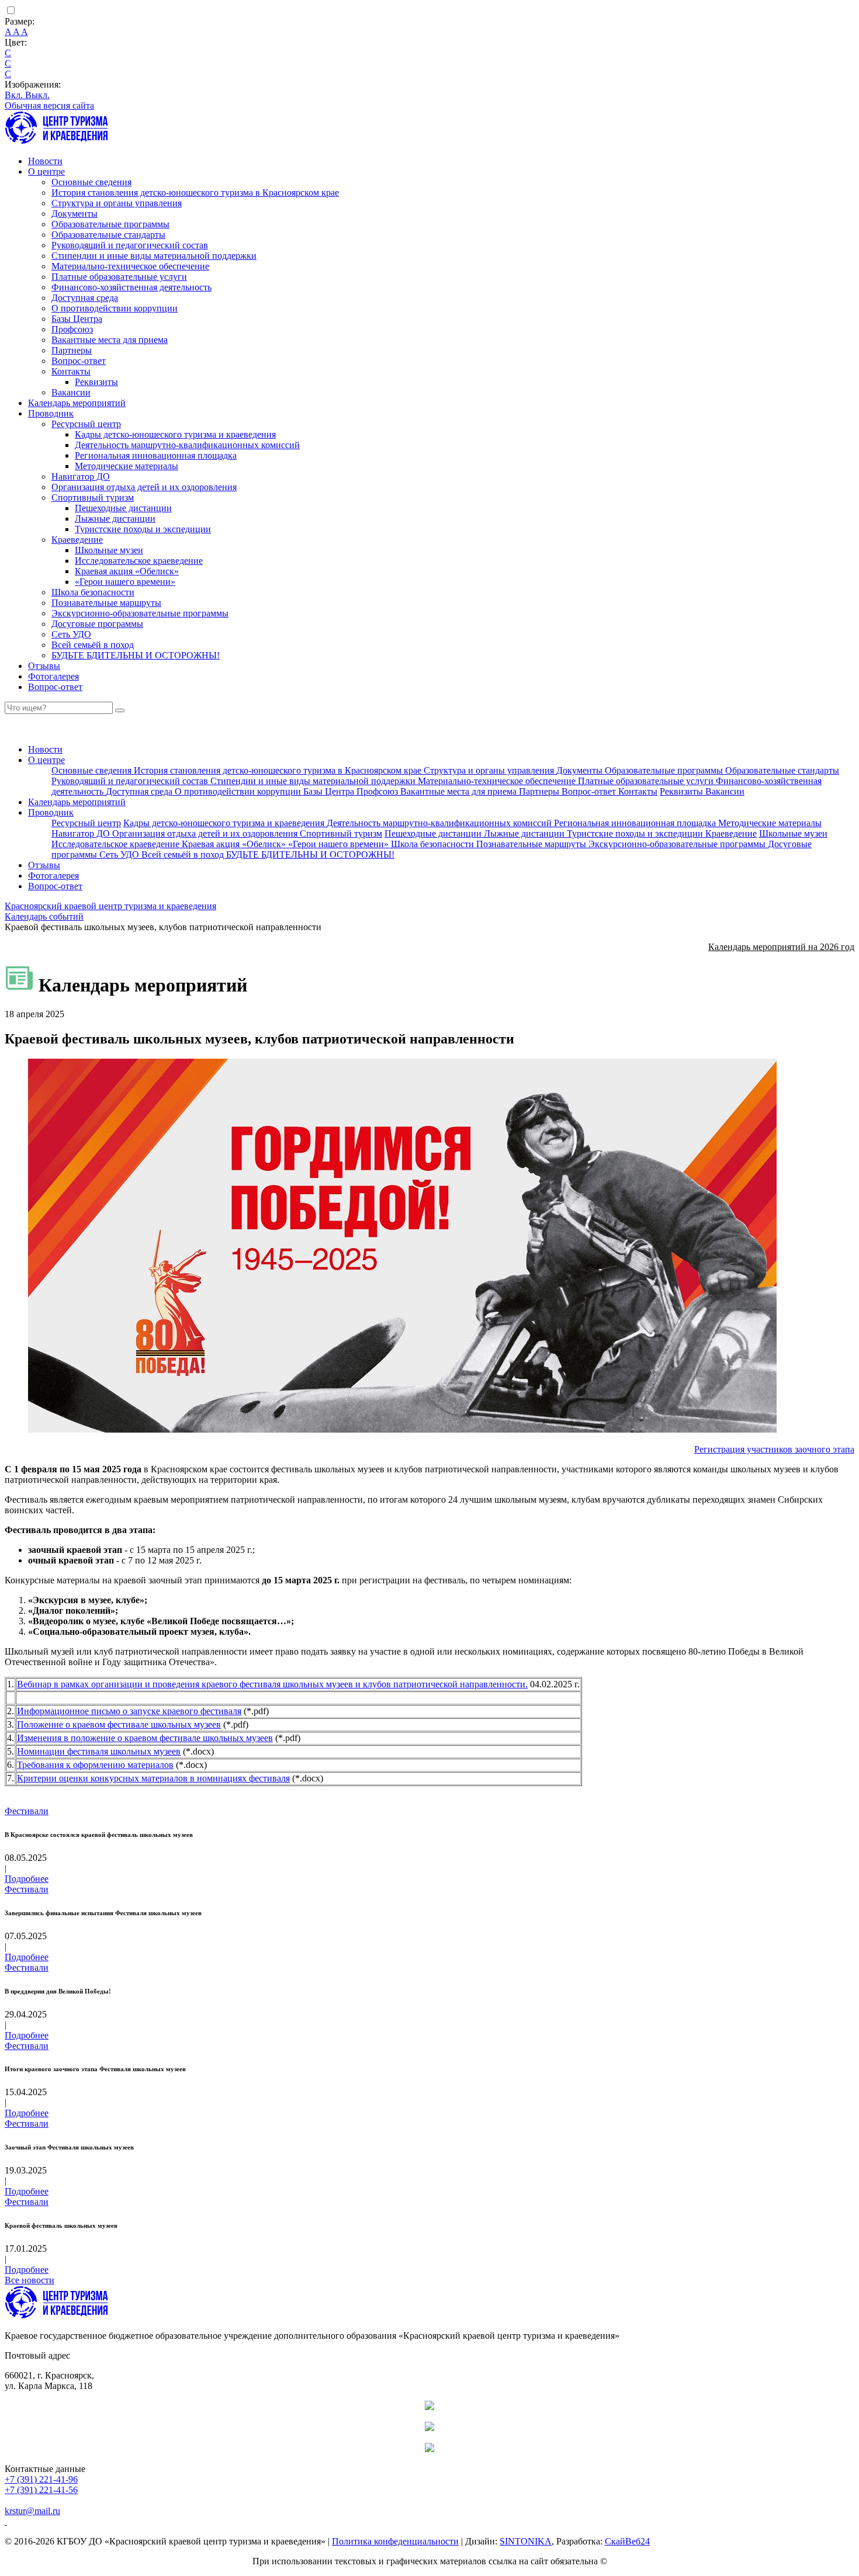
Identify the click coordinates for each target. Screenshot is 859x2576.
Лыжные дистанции (115, 519)
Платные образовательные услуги (119, 277)
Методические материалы (127, 466)
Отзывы (44, 666)
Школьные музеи (109, 550)
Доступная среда (85, 298)
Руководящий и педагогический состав (130, 245)
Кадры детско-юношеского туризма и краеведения (175, 434)
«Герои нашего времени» (125, 582)
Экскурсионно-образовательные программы (140, 613)
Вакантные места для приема (110, 340)
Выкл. (37, 95)
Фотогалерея (53, 676)
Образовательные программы (110, 224)
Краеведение (77, 540)
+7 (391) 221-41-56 (41, 2490)
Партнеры (72, 350)
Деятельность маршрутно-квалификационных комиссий (187, 445)
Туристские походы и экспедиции (143, 529)
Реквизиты (96, 382)
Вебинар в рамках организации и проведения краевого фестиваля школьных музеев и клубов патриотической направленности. (272, 1684)
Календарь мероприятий (77, 403)
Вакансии (71, 392)
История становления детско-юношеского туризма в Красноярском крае (195, 193)
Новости (45, 161)
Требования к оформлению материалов (95, 1765)
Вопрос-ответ (79, 361)
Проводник (51, 413)
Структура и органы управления (117, 203)
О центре (46, 171)
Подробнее (27, 1879)
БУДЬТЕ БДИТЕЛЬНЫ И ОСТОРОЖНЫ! (136, 655)
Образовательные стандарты (108, 235)
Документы (75, 214)
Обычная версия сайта (49, 105)
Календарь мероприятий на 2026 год (781, 947)
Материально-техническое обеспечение (130, 266)
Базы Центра (77, 319)
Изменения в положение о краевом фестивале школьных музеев (145, 1738)
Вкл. (15, 95)
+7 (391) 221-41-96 (41, 2479)
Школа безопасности (93, 592)
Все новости (30, 2280)
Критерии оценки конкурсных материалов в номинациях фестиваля (153, 1778)
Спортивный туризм (93, 497)
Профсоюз (72, 329)
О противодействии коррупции (115, 308)
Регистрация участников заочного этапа (774, 1449)
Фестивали (27, 1811)
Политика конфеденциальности (395, 2541)
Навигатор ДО (81, 476)
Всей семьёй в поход (93, 645)
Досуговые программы (97, 624)
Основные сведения (91, 182)
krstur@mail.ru (32, 2511)
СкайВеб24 (627, 2541)
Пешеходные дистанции (123, 508)
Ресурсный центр (86, 424)
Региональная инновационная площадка (156, 455)
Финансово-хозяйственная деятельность (131, 287)
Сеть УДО (71, 634)
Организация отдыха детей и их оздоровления (144, 487)
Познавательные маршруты (106, 603)
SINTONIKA (526, 2541)
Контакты (71, 371)
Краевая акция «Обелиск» (127, 571)
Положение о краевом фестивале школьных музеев (119, 1724)
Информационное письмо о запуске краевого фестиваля (129, 1711)
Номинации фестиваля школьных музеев (99, 1751)
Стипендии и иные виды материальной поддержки (154, 256)
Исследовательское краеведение (139, 561)
